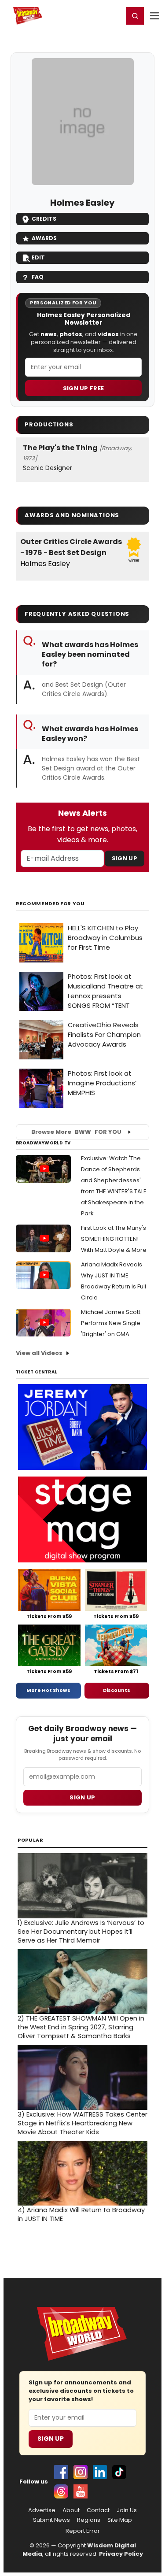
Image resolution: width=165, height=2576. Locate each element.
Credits (44, 219)
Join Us (127, 2510)
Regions (89, 2520)
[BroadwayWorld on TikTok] (119, 2472)
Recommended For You (50, 904)
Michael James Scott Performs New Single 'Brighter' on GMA (111, 1323)
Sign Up (125, 858)
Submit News (51, 2520)
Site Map (120, 2520)
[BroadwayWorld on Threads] (61, 2491)
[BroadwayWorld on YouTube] (81, 2491)
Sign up (82, 1797)
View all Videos (39, 1353)
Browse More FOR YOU (76, 1132)
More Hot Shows (48, 1690)
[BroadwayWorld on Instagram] (81, 2472)
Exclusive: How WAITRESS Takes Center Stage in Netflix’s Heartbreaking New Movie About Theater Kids (82, 2123)
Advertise (42, 2510)
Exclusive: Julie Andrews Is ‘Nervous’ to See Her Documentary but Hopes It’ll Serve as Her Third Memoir (81, 1932)
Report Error (83, 2531)
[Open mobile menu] (154, 16)
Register (88, 15)
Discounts (117, 1690)
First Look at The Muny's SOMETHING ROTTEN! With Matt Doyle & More (114, 1239)
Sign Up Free (84, 388)
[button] (135, 16)
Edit (38, 257)
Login (113, 15)
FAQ (38, 277)
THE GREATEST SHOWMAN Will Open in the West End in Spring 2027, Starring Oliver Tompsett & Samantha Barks (81, 2027)
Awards (44, 238)
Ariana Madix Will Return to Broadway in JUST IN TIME (81, 2214)
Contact (98, 2510)
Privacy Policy (121, 2554)
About (71, 2510)
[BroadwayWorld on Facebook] (61, 2472)
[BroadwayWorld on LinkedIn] (100, 2472)
